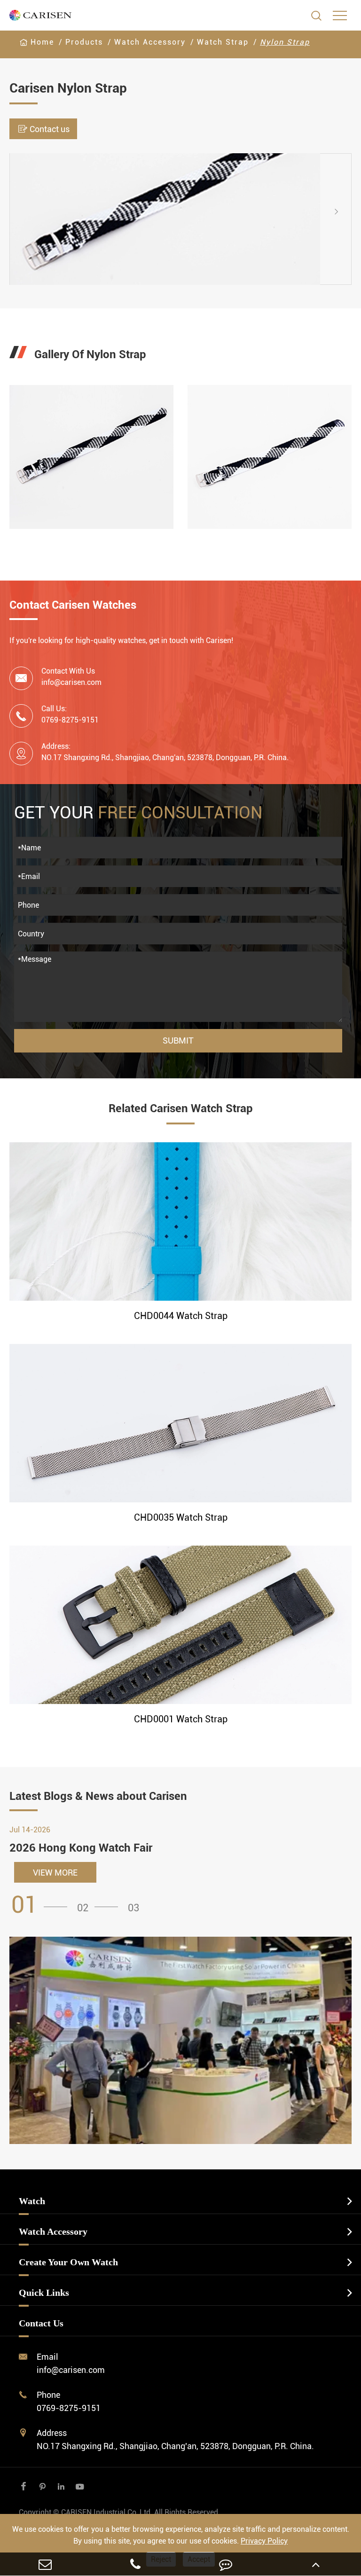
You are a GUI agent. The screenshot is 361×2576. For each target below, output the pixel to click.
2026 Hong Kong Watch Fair (81, 1848)
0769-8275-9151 (69, 2408)
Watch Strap (223, 42)
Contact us (43, 129)
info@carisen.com (71, 682)
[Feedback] (226, 2564)
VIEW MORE (55, 1873)
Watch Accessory (150, 42)
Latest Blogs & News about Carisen (98, 1796)
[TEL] (135, 2564)
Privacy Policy (264, 2541)
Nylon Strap (285, 42)
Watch (32, 2201)
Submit (178, 1041)
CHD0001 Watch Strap (181, 1719)
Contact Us (41, 2323)
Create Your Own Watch (68, 2262)
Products (84, 42)
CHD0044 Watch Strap (181, 1316)
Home (42, 42)
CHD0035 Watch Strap (181, 1517)
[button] (18, 219)
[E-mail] (45, 2564)
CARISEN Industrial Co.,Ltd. (119, 2512)
